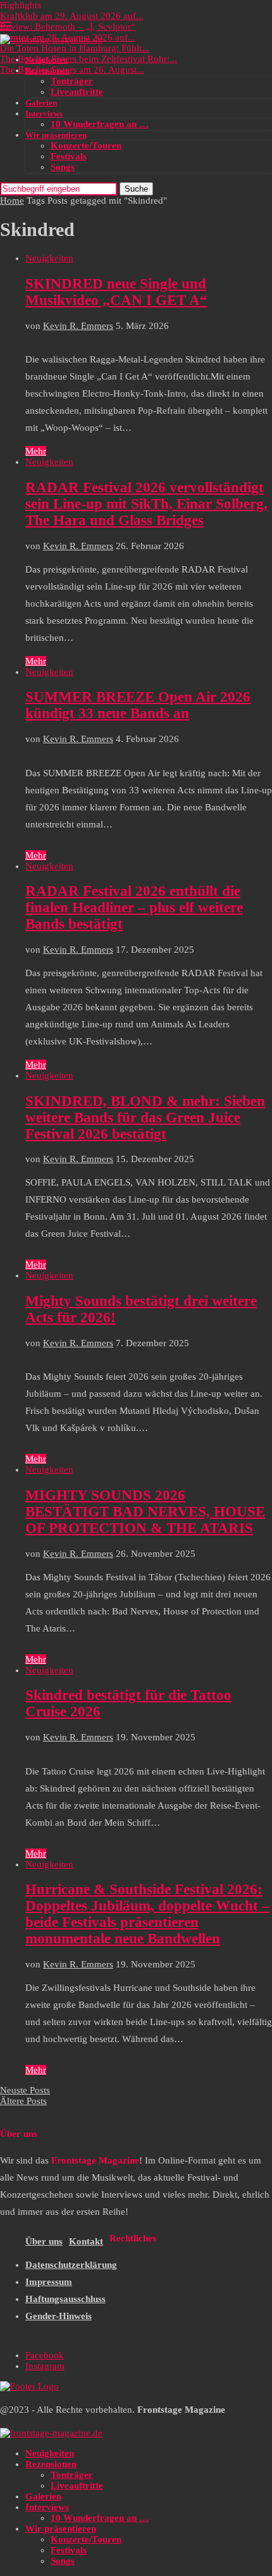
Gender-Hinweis (59, 2316)
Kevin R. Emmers (78, 326)
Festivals (69, 156)
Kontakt (86, 2241)
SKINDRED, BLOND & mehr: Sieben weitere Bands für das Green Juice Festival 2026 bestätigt (145, 1118)
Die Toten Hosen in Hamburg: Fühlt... (75, 48)
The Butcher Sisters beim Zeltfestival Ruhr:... (89, 59)
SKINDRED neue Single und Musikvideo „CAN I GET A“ (116, 292)
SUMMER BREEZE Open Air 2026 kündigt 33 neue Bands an (138, 705)
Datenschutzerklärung (71, 2265)
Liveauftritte (77, 92)
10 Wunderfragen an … (100, 124)
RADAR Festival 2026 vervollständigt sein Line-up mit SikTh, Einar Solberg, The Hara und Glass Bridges (146, 504)
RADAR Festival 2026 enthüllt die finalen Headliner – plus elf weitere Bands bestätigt (134, 907)
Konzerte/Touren (86, 146)
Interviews (44, 114)
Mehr (36, 451)
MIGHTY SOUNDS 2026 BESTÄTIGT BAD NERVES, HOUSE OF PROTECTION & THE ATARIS (145, 1512)
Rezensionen (47, 71)
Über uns (44, 2241)
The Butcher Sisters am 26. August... (72, 70)
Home (12, 201)
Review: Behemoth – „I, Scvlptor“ (68, 27)
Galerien (41, 103)
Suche (136, 189)
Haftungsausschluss (65, 2299)
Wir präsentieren (56, 135)
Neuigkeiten (46, 60)
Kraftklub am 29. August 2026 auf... (72, 16)
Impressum (49, 2282)
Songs (63, 167)
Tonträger (72, 81)
